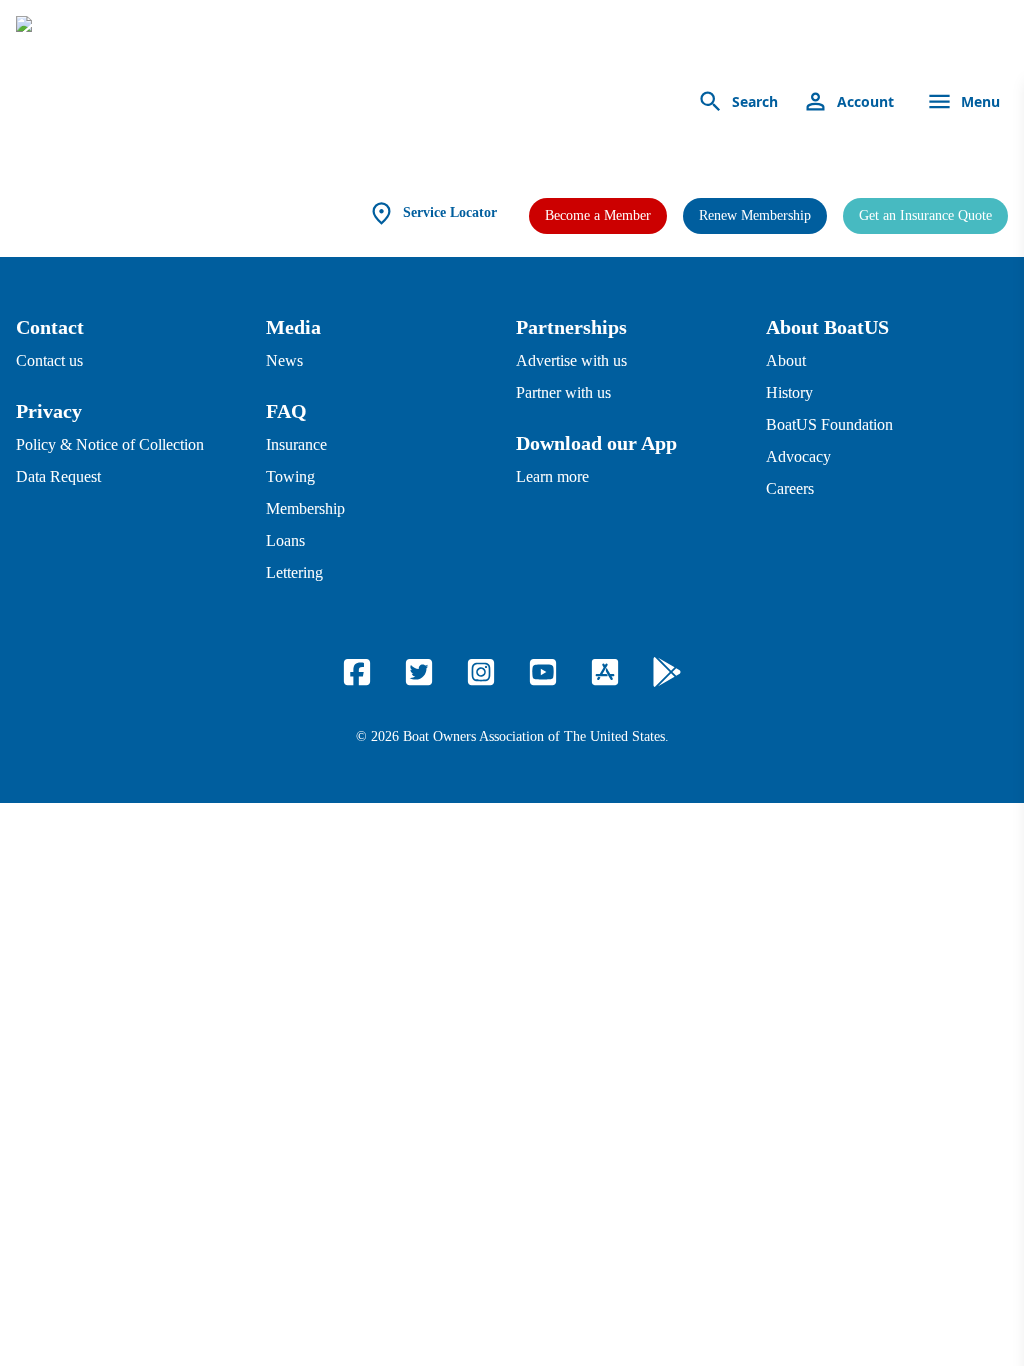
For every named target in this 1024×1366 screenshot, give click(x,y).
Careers (790, 488)
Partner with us (563, 392)
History (789, 392)
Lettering (294, 572)
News (284, 360)
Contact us (49, 360)
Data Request (58, 476)
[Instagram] (481, 672)
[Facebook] (357, 672)
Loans (285, 540)
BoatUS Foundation (829, 424)
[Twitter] (419, 672)
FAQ (286, 411)
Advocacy (798, 456)
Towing (290, 476)
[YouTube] (543, 672)
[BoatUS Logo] (202, 102)
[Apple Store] (605, 672)
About (786, 360)
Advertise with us (571, 360)
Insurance (296, 444)
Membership (305, 508)
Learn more (552, 476)
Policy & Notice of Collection (110, 444)
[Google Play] (667, 672)
